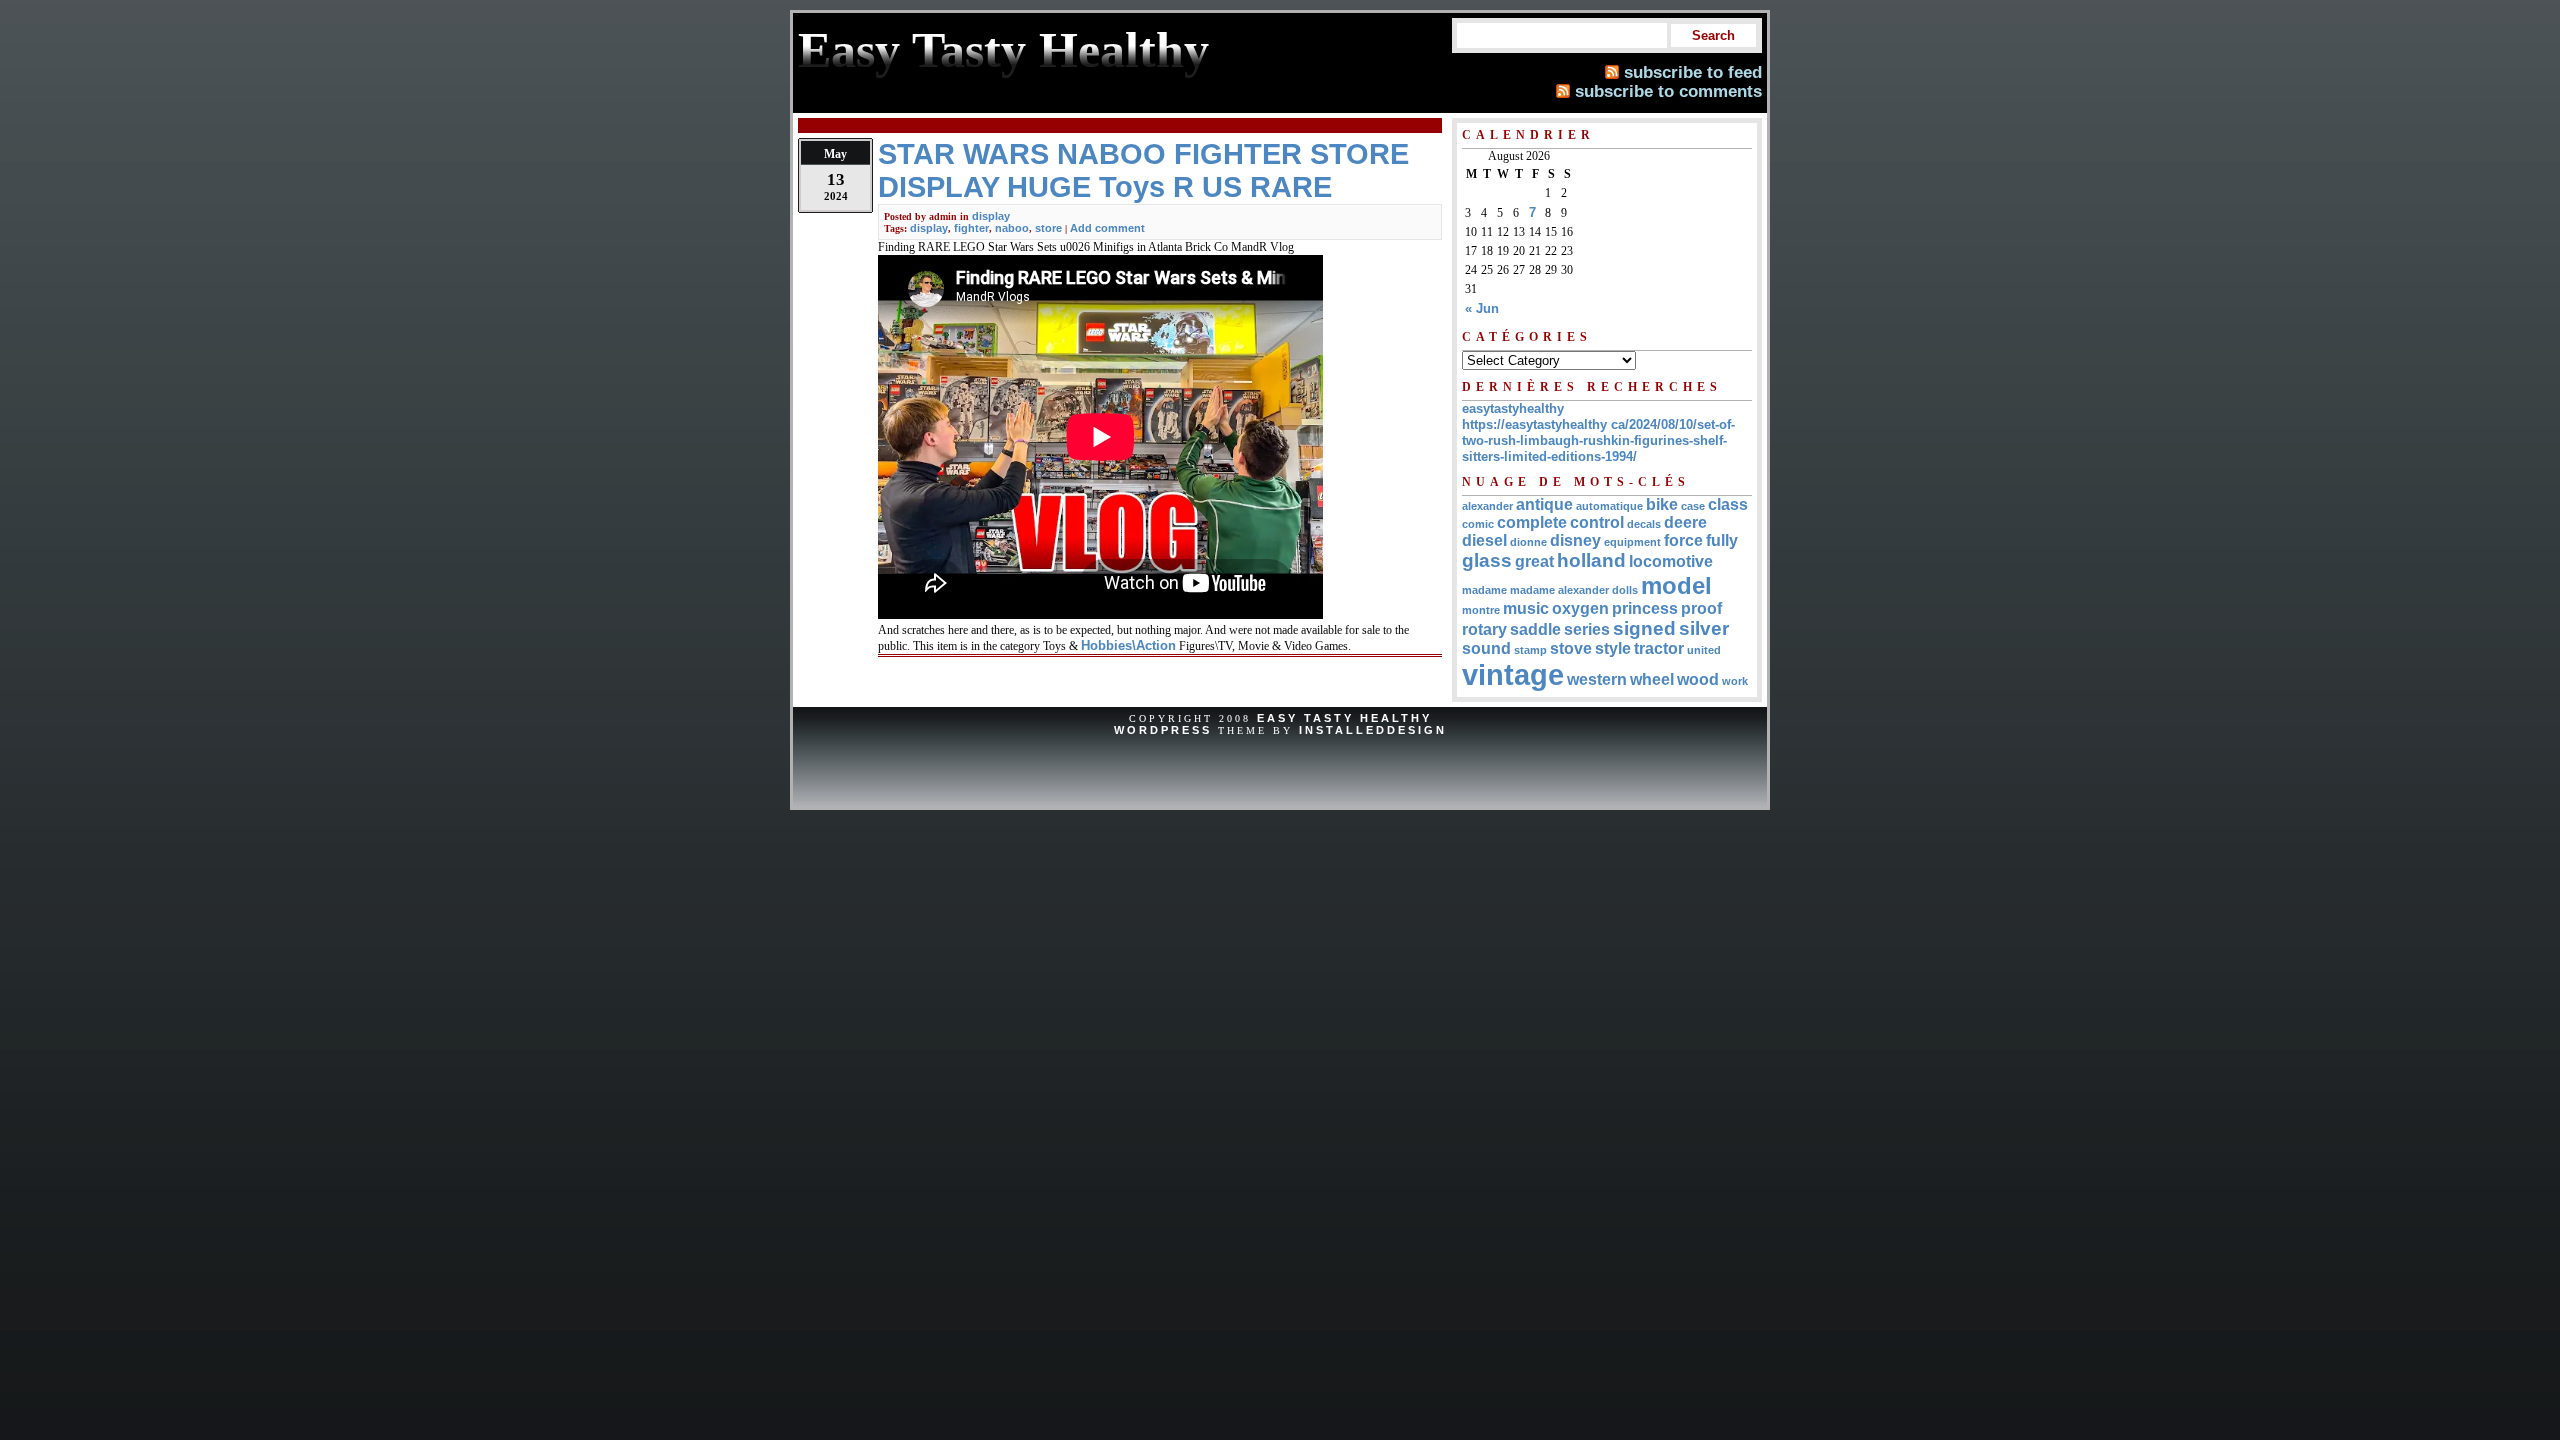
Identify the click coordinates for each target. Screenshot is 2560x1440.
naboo (1012, 228)
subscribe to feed (1693, 72)
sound (1486, 648)
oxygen (1580, 608)
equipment (1632, 542)
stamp (1530, 650)
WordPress (1163, 730)
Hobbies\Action (1128, 645)
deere (1685, 522)
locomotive (1671, 561)
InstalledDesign (1373, 730)
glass (1487, 560)
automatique (1609, 506)
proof (1701, 608)
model (1676, 585)
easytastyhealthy (1513, 408)
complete (1532, 522)
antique (1544, 504)
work (1735, 681)
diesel (1484, 540)
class (1728, 504)
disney (1575, 540)
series (1587, 629)
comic (1478, 524)
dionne (1528, 542)
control (1597, 522)
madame (1484, 590)
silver (1704, 628)
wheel (1652, 679)
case (1693, 506)
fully (1722, 540)
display (991, 216)
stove (1571, 648)
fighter (971, 228)
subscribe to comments (1668, 91)
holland (1591, 560)
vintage (1513, 674)
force (1683, 540)
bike (1662, 504)
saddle (1535, 629)
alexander (1487, 506)
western (1597, 679)
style (1613, 648)
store (1048, 228)
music (1526, 608)
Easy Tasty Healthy (1344, 718)
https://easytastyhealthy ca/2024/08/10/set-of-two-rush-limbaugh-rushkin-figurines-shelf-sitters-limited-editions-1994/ (1598, 440)
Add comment (1107, 228)
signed (1644, 628)
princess (1645, 608)
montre (1481, 610)
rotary (1484, 629)
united (1704, 650)
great (1534, 561)
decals (1644, 524)
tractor (1659, 648)
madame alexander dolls (1574, 590)
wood (1698, 679)
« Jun (1482, 308)
